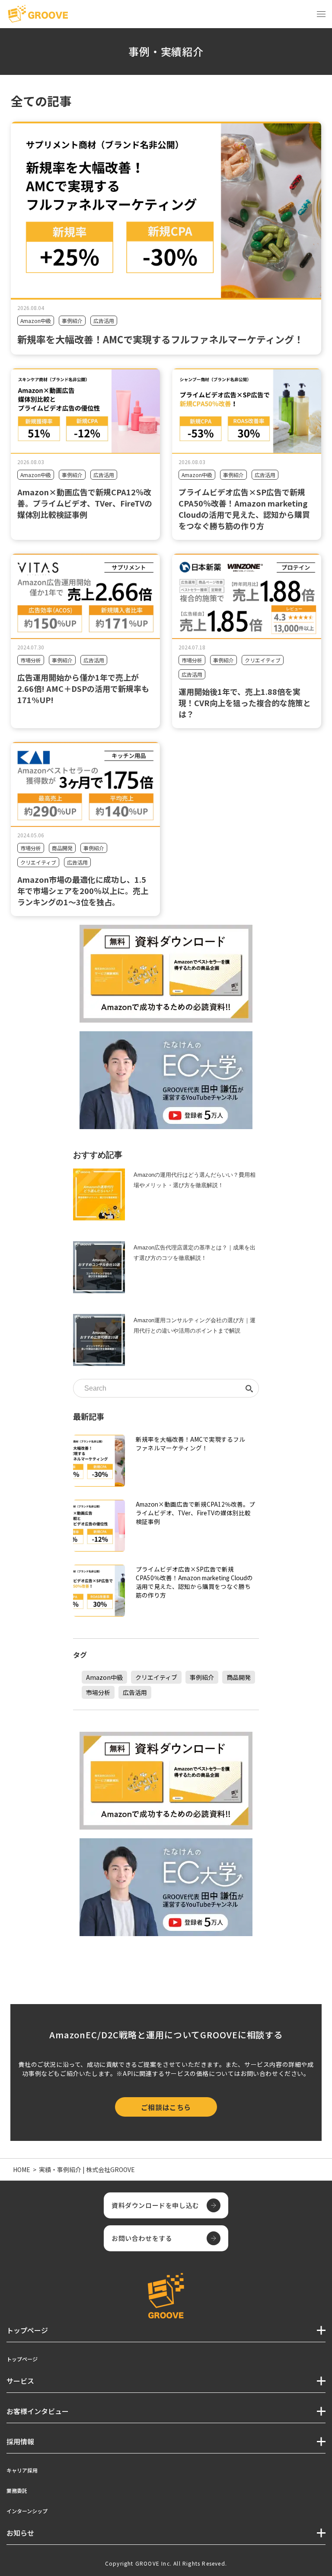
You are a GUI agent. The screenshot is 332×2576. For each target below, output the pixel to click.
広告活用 (104, 321)
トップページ (22, 2359)
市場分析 (31, 660)
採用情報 (20, 2441)
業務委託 (17, 2490)
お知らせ (20, 2533)
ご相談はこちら (166, 2107)
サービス (20, 2381)
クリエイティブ (263, 660)
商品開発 (62, 848)
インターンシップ (27, 2511)
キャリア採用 (22, 2470)
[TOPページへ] (38, 14)
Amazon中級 (36, 321)
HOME (22, 2169)
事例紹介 (72, 321)
